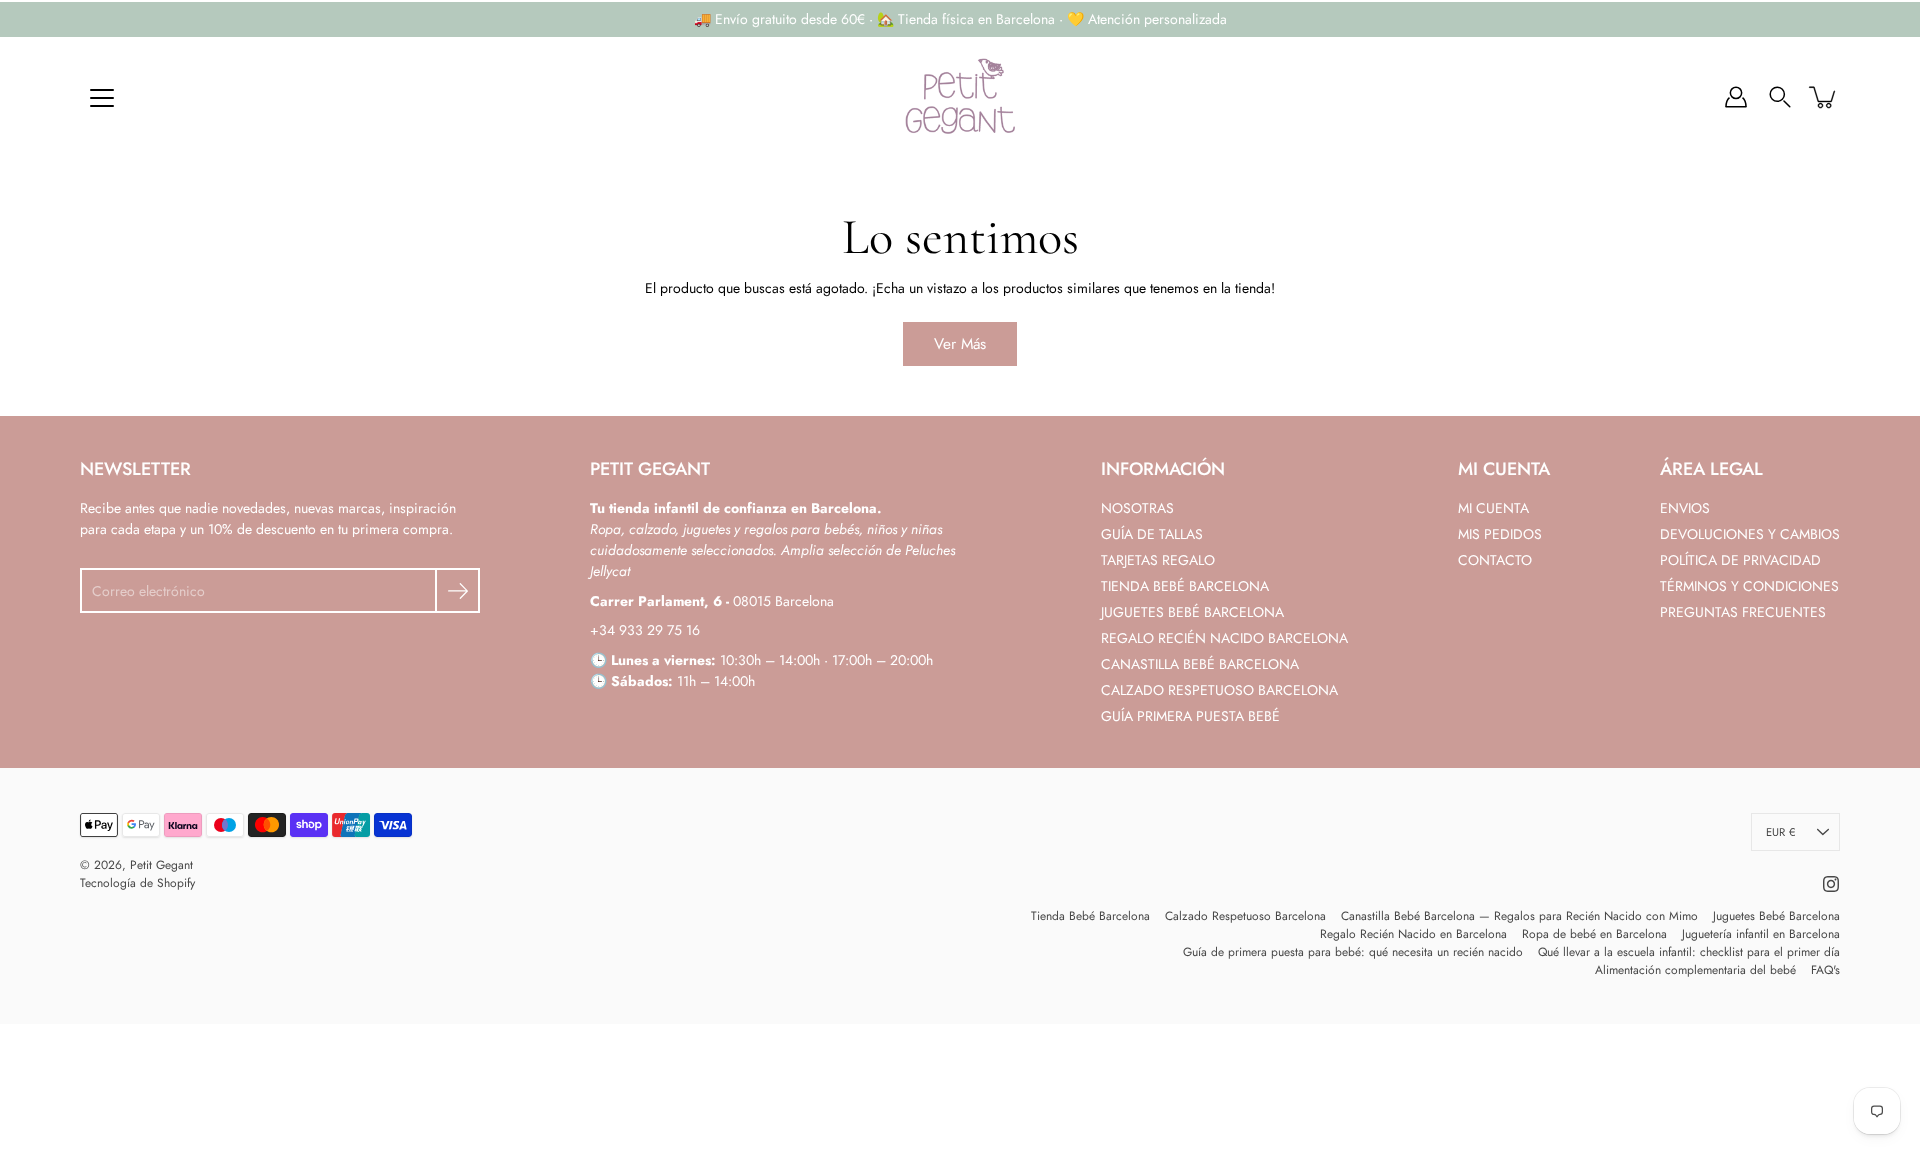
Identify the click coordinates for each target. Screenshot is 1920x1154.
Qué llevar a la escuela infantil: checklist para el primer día (1689, 952)
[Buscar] (1780, 97)
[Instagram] (1831, 884)
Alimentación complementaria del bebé (1695, 970)
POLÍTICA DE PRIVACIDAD (1740, 560)
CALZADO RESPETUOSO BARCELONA (1219, 690)
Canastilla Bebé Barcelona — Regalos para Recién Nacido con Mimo (1519, 916)
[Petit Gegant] (960, 97)
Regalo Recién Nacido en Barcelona (1413, 934)
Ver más (960, 344)
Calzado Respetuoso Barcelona (1245, 916)
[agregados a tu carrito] (1824, 97)
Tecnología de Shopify (137, 883)
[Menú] (102, 98)
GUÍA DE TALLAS (1152, 534)
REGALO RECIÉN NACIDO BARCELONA (1224, 638)
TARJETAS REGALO (1158, 560)
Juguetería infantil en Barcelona (1761, 934)
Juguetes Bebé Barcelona (1776, 916)
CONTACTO (1495, 560)
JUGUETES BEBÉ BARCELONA (1192, 612)
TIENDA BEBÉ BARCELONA (1185, 586)
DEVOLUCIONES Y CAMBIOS (1750, 534)
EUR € (1780, 832)
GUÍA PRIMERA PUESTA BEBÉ (1190, 716)
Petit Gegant (161, 865)
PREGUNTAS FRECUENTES (1743, 612)
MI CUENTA (1493, 508)
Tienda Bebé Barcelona (1090, 916)
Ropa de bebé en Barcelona (1594, 934)
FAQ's (1825, 970)
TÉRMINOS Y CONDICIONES (1749, 586)
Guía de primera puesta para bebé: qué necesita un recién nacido (1353, 952)
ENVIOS (1685, 508)
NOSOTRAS (1137, 508)
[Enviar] (457, 590)
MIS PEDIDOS (1500, 534)
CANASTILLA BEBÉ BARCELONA (1200, 664)
